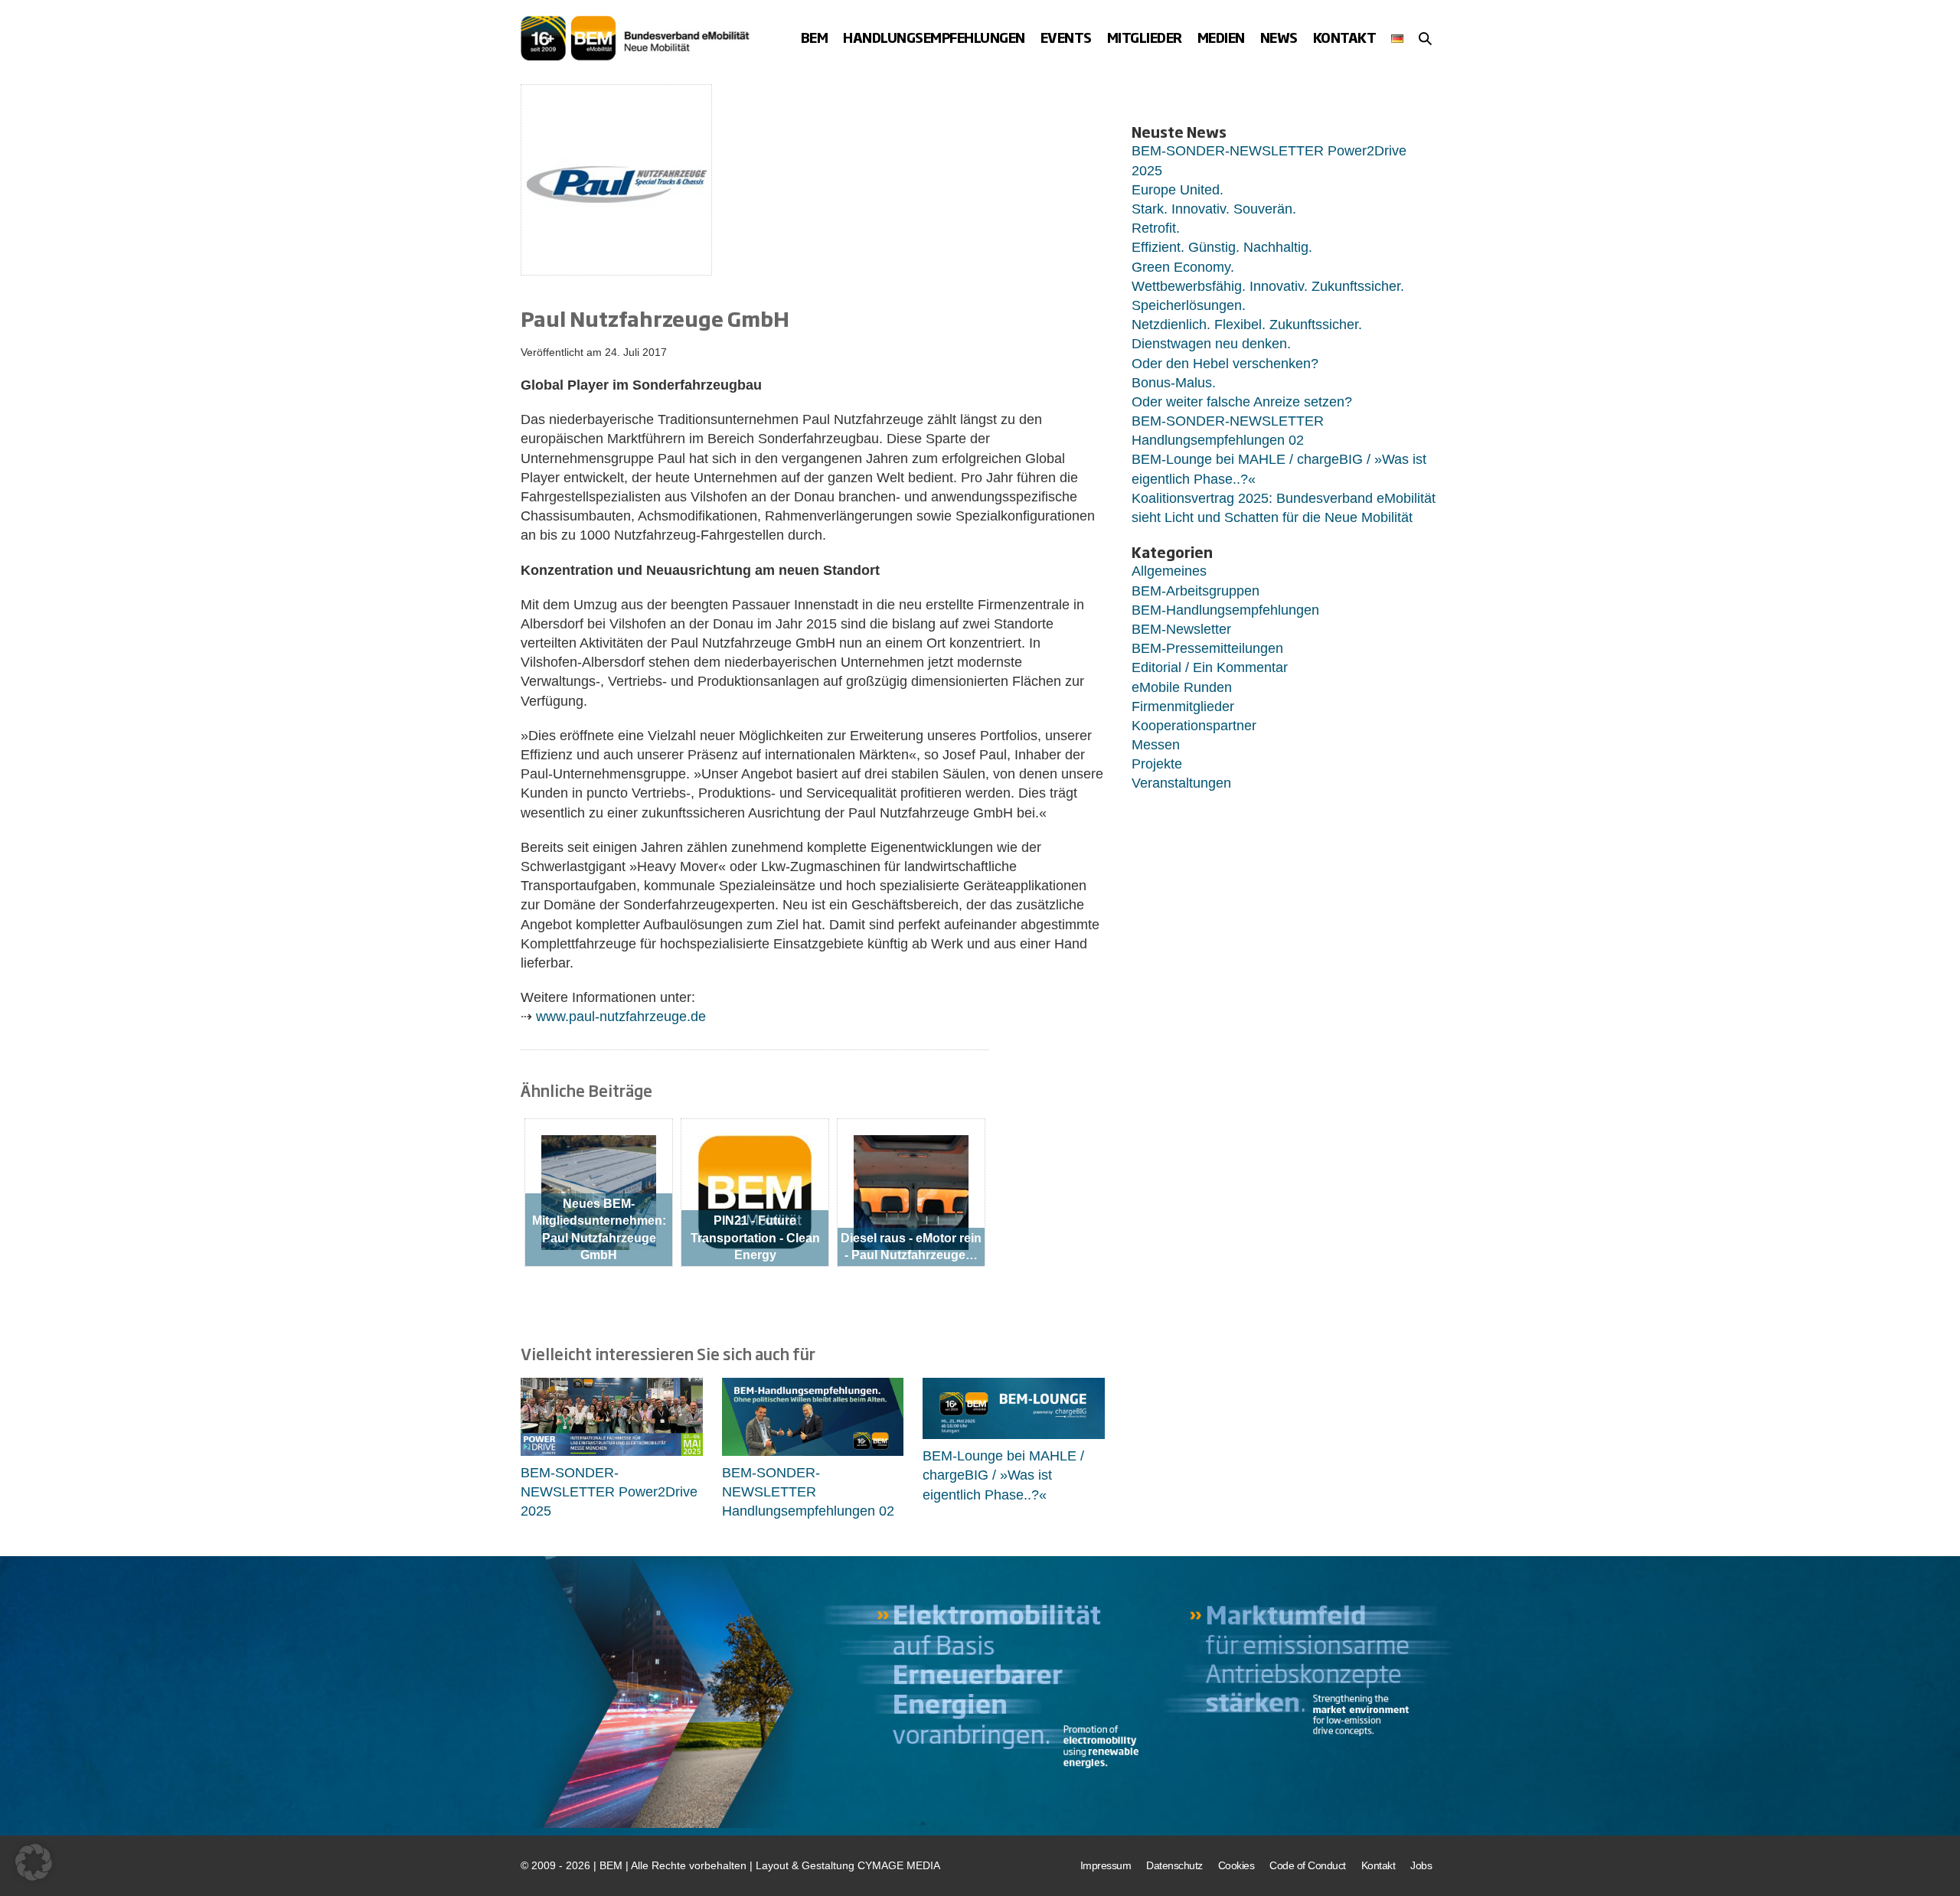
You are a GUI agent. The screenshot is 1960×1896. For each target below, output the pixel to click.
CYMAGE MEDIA (899, 1865)
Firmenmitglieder (1183, 707)
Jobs (1421, 1865)
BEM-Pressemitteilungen (1207, 648)
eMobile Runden (1182, 687)
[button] (1425, 38)
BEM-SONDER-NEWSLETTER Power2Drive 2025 (609, 1492)
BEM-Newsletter (1181, 629)
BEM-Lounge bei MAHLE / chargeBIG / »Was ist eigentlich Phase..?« (1003, 1475)
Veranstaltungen (1181, 783)
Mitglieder (1145, 37)
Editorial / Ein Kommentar (1210, 667)
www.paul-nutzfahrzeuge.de (621, 1017)
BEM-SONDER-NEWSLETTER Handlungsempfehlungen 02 (808, 1492)
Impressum (1106, 1865)
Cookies (1236, 1865)
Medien (1221, 37)
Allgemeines (1169, 571)
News (1279, 37)
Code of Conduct (1308, 1865)
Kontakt (1345, 37)
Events (1066, 37)
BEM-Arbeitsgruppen (1196, 591)
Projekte (1157, 764)
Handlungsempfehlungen (934, 37)
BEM (815, 37)
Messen (1156, 745)
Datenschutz (1174, 1865)
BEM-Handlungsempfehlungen (1225, 610)
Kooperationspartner (1194, 726)
